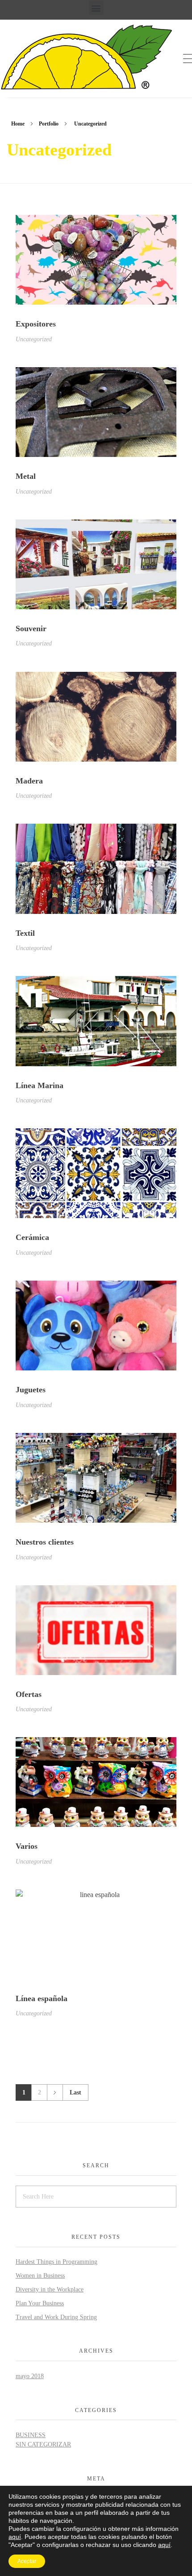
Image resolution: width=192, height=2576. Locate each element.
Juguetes (31, 1390)
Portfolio (49, 124)
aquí (15, 2537)
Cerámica (32, 1237)
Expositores (36, 324)
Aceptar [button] (27, 2561)
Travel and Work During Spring (56, 2317)
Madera (29, 781)
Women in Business (40, 2276)
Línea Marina (40, 1085)
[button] (96, 8)
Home (18, 124)
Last (75, 2092)
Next (55, 2092)
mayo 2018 (30, 2376)
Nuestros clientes (45, 1542)
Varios (27, 1846)
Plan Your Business (40, 2303)
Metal (26, 476)
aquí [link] (164, 2545)
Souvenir (31, 628)
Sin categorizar (43, 2444)
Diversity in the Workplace (50, 2289)
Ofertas (29, 1694)
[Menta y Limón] (89, 57)
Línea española (42, 1998)
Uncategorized (34, 339)
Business (31, 2435)
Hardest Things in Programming (56, 2262)
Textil (25, 933)
